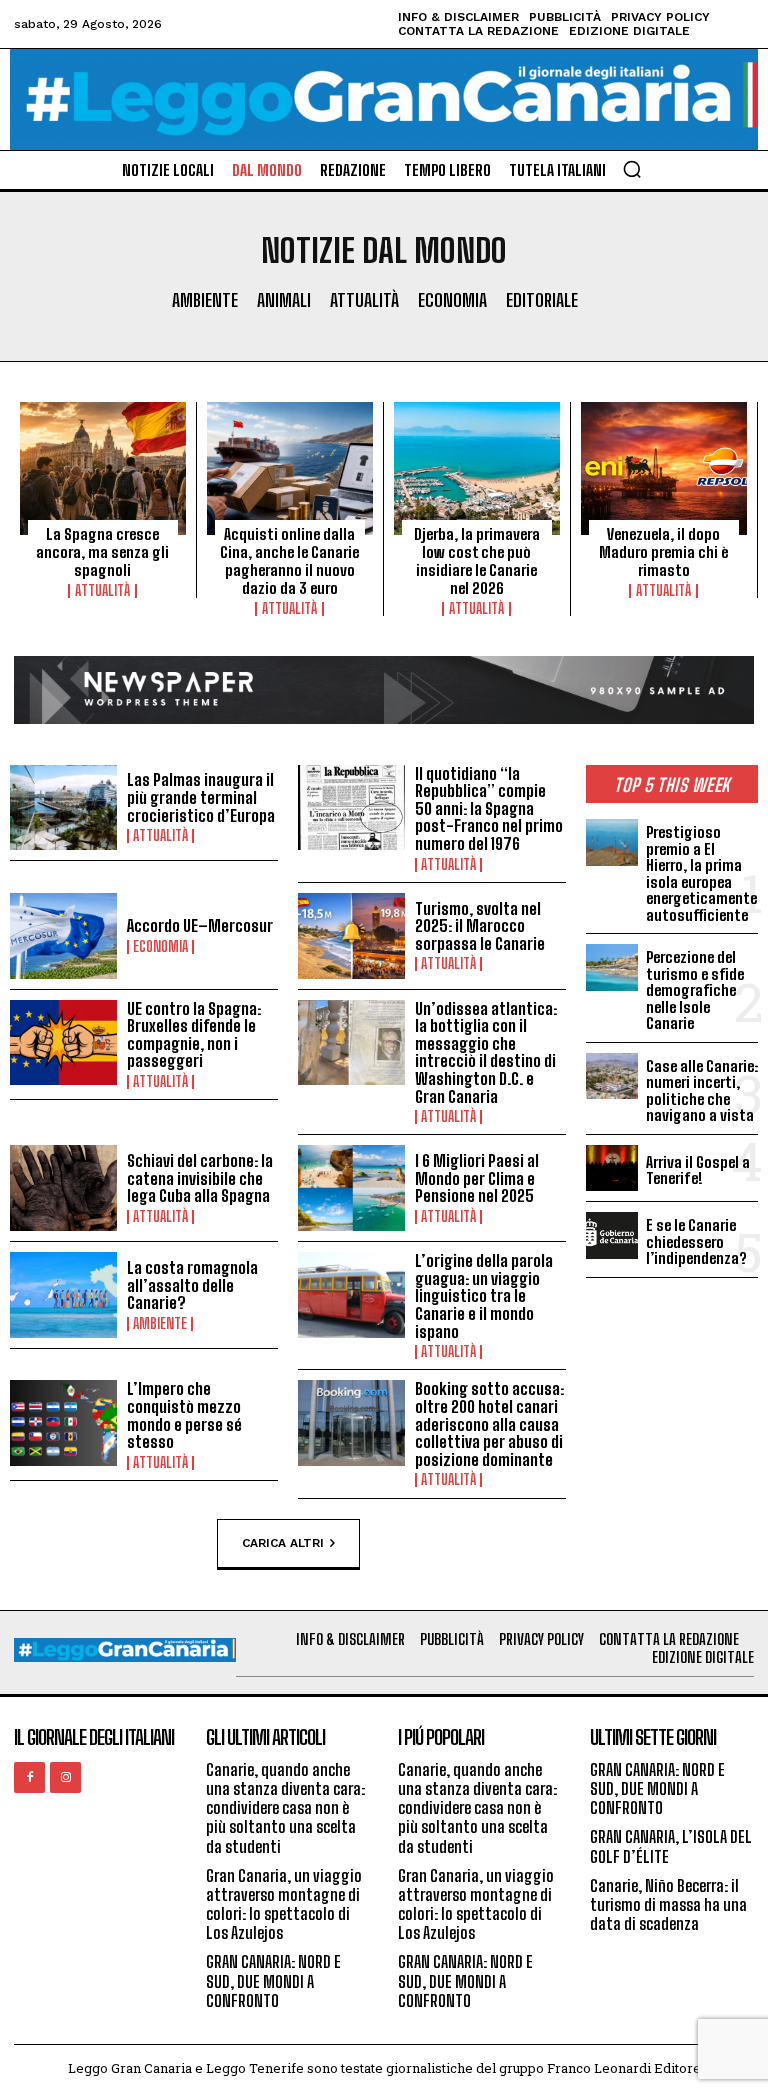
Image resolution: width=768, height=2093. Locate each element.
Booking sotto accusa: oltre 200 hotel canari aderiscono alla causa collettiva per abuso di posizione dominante (489, 1423)
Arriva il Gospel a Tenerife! (698, 1170)
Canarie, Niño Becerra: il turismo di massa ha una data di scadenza (668, 1904)
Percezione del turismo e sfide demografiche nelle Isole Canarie (695, 990)
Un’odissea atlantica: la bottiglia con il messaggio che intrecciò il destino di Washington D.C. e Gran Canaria (486, 1052)
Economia (452, 300)
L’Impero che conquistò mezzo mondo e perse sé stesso (184, 1415)
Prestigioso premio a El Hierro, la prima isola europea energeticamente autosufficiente (701, 873)
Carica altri (283, 1542)
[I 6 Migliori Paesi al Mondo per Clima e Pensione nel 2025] (351, 1188)
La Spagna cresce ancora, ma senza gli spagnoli (102, 552)
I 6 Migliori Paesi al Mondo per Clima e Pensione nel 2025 (477, 1178)
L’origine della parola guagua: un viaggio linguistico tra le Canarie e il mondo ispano (484, 1295)
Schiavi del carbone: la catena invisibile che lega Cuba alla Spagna (200, 1178)
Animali (284, 300)
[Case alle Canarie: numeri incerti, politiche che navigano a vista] (612, 1076)
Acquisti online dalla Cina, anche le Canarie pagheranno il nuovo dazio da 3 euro (289, 561)
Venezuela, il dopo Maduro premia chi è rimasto (663, 552)
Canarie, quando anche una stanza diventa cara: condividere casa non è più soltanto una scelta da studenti (285, 1808)
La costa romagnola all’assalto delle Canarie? (192, 1285)
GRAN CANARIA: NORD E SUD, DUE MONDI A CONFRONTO (273, 1980)
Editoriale (542, 300)
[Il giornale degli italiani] (384, 99)
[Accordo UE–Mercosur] (63, 936)
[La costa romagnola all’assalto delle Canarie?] (63, 1295)
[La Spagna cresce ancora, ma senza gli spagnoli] (103, 468)
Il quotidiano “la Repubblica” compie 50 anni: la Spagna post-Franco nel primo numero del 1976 (489, 808)
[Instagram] (65, 1777)
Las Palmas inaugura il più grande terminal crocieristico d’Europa (201, 797)
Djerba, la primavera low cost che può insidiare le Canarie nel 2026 (477, 561)
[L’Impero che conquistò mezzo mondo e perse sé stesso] (63, 1423)
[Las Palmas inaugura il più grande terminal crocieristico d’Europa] (63, 808)
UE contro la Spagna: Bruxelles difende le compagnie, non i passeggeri (194, 1035)
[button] (632, 169)
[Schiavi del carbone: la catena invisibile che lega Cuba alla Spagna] (63, 1188)
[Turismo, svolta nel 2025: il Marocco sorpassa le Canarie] (351, 936)
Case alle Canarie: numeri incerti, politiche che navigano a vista (702, 1091)
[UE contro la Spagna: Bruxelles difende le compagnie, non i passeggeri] (63, 1043)
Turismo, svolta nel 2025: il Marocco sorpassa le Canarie (480, 926)
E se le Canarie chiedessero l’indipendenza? (696, 1241)
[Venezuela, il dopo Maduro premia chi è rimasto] (664, 468)
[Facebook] (29, 1777)
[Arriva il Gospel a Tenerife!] (612, 1168)
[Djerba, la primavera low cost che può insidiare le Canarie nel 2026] (477, 468)
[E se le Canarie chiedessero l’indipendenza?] (612, 1235)
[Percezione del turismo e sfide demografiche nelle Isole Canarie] (612, 967)
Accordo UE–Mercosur (200, 925)
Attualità (364, 300)
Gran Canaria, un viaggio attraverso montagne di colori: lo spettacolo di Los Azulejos (284, 1904)
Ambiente (205, 300)
